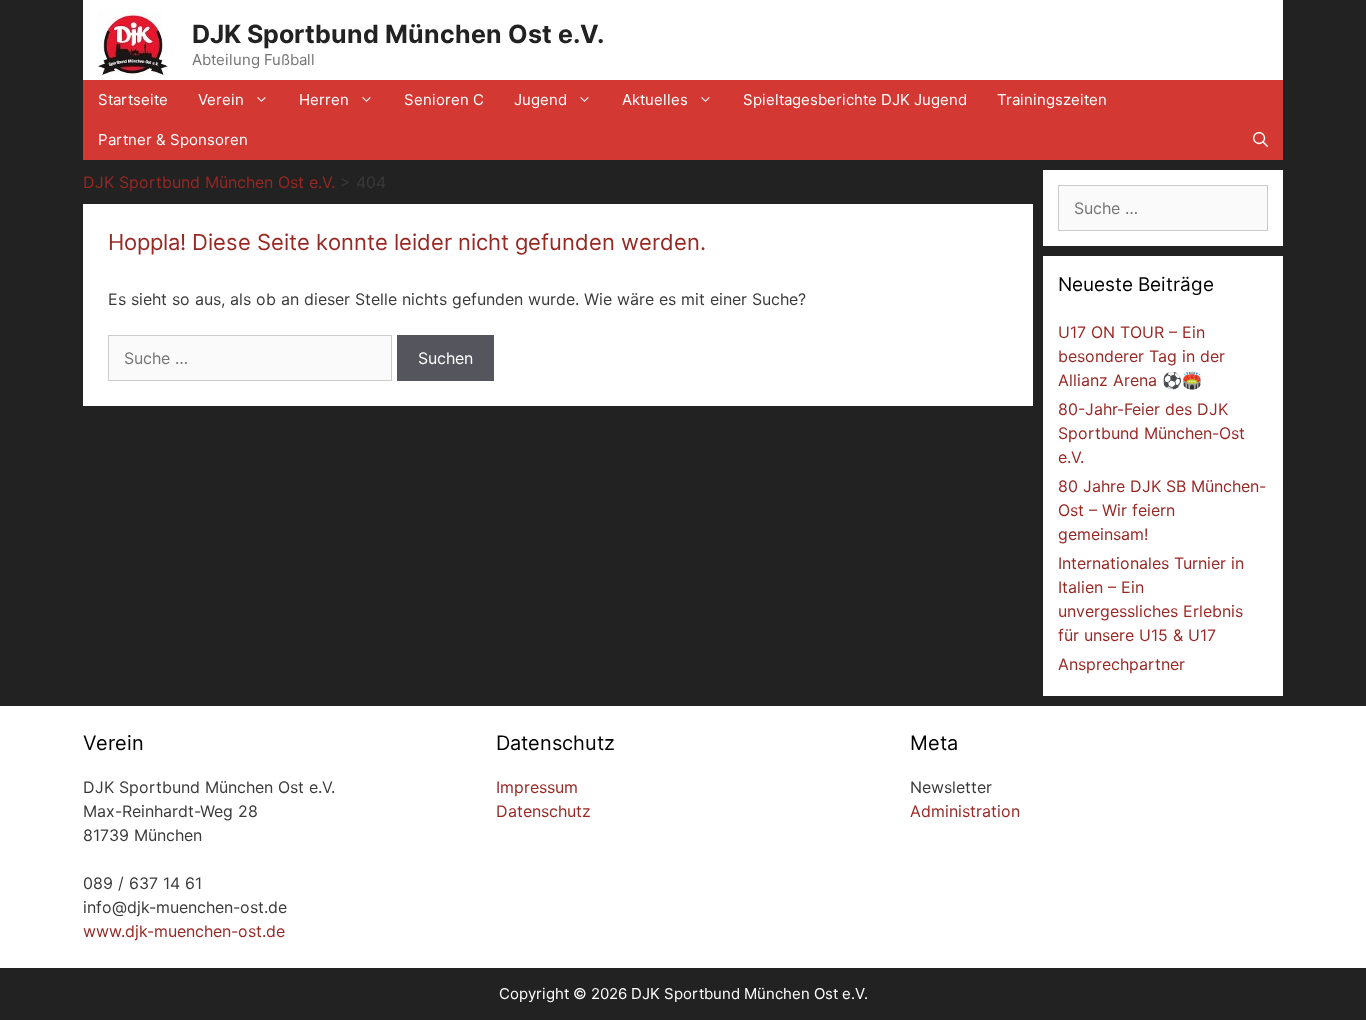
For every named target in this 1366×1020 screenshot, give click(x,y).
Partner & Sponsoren (173, 139)
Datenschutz (543, 811)
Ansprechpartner (1121, 664)
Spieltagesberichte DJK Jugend (855, 99)
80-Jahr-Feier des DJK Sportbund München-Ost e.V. (1151, 433)
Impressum (537, 787)
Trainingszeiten (1052, 99)
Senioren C (444, 99)
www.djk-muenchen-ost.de (184, 931)
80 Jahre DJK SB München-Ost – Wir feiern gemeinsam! (1162, 510)
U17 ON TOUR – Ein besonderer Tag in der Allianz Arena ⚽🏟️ (1141, 356)
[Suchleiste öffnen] (1260, 140)
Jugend (540, 99)
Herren (324, 99)
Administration (965, 811)
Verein (221, 99)
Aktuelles (655, 99)
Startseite (133, 99)
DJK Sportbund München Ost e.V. (398, 34)
